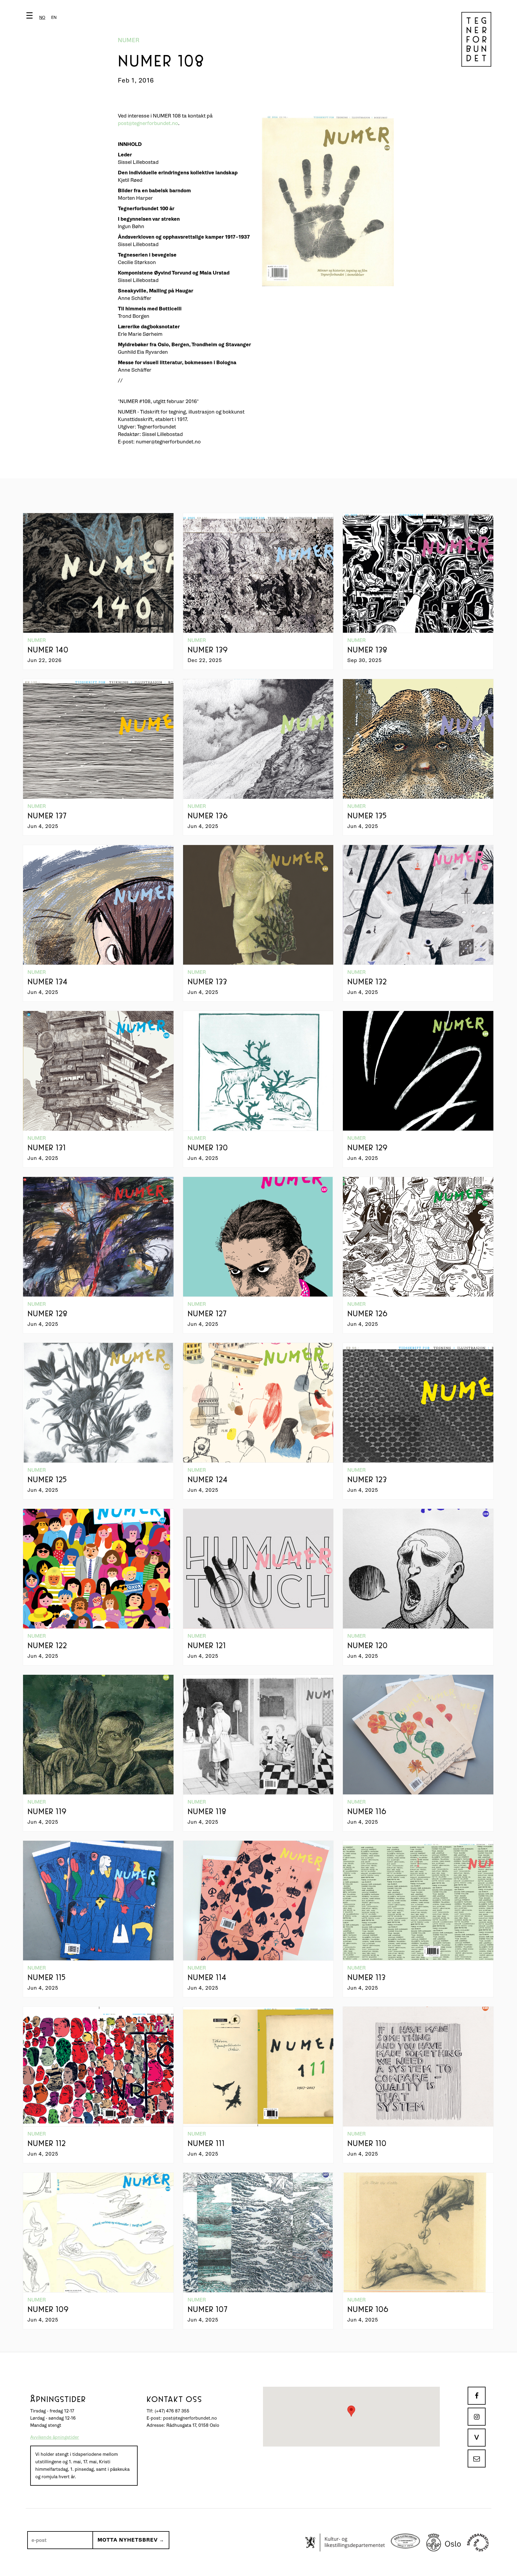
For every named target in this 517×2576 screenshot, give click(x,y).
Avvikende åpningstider (55, 2437)
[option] (54, 17)
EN (54, 17)
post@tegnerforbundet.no (148, 123)
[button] (43, 17)
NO (42, 17)
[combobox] (42, 17)
